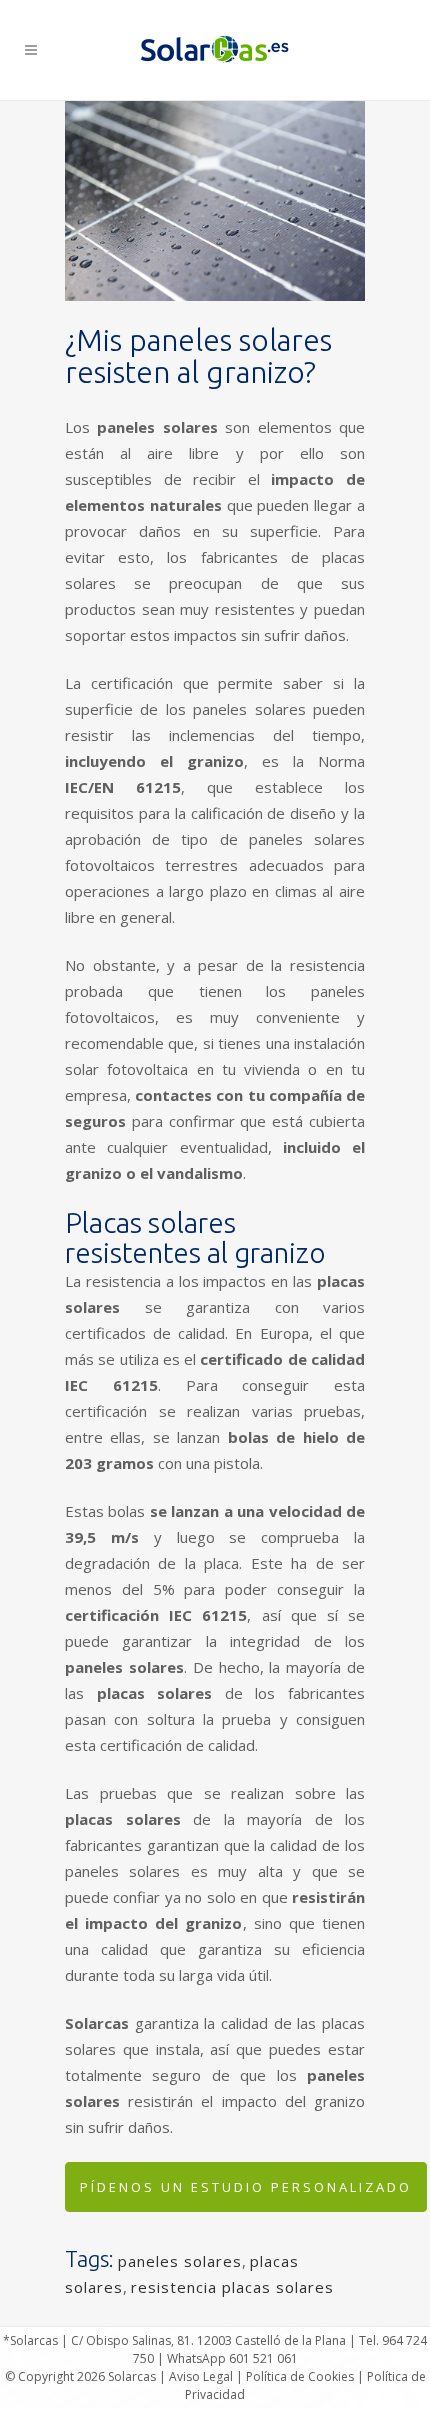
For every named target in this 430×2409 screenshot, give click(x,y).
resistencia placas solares (232, 2287)
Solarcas (132, 2376)
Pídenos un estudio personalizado (246, 2187)
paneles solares (180, 2261)
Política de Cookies (300, 2376)
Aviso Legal (201, 2376)
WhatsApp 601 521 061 (232, 2358)
